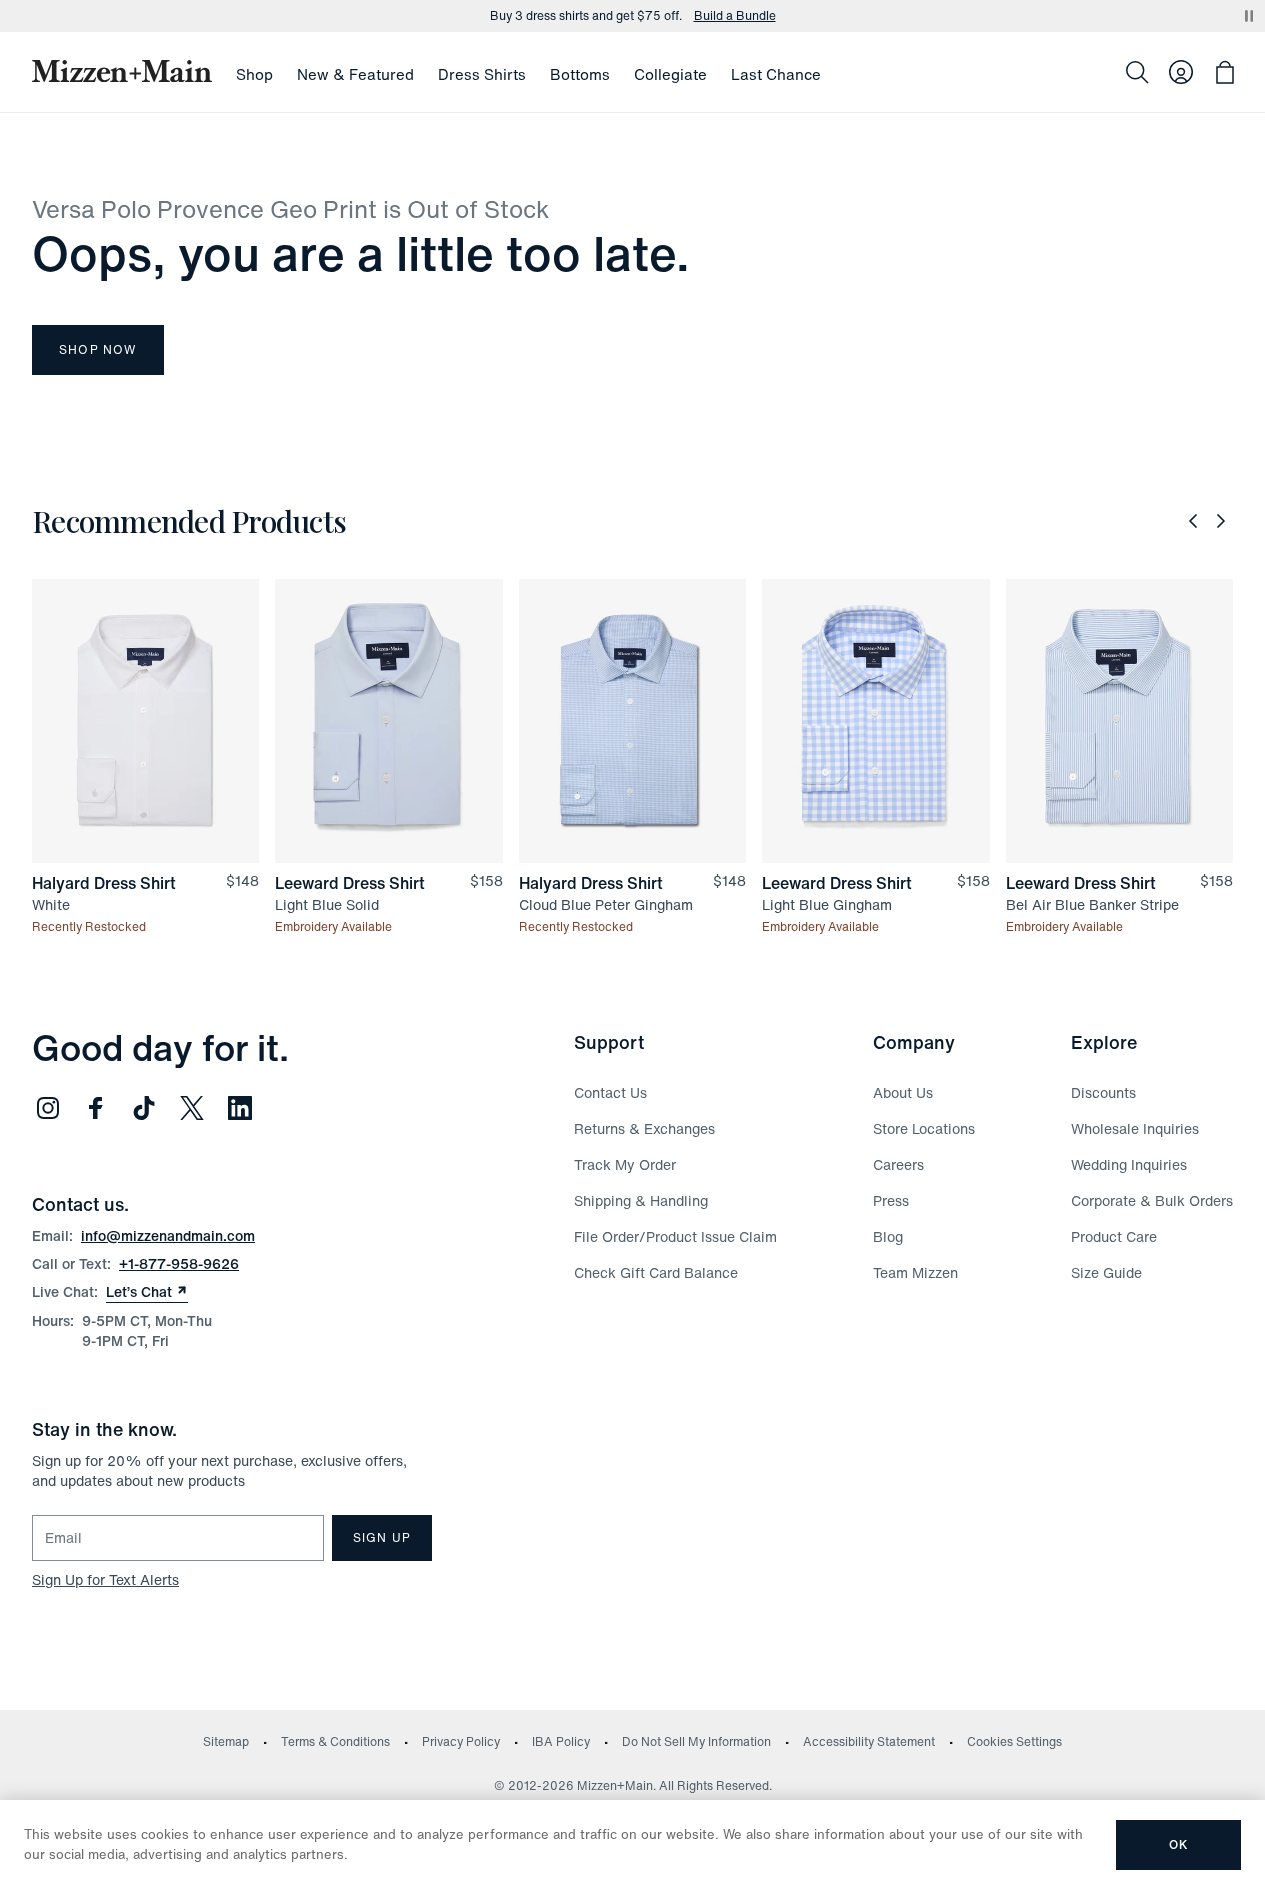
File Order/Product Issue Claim (675, 1236)
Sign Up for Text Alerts (105, 1579)
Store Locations (924, 1128)
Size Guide (1106, 1272)
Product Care (1114, 1236)
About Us (903, 1092)
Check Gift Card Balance (656, 1272)
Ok (1178, 1844)
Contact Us (610, 1092)
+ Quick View (157, 864)
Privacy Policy (461, 1741)
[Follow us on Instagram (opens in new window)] (48, 1108)
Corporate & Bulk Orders (1152, 1200)
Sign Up (382, 1537)
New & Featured (355, 74)
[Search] (1137, 72)
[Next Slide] (1221, 521)
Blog (888, 1236)
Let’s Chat (147, 1292)
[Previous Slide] (1193, 521)
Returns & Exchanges (644, 1128)
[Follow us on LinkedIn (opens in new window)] (240, 1108)
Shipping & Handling (641, 1200)
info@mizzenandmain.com (168, 1235)
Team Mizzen (915, 1272)
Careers (898, 1164)
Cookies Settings (1014, 1741)
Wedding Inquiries (1129, 1164)
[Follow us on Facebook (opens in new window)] (96, 1108)
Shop (254, 74)
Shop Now (98, 349)
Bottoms (580, 74)
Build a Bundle (735, 13)
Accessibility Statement (869, 1741)
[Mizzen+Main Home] (122, 71)
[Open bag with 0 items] (1225, 72)
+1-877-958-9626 (179, 1263)
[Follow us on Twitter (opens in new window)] (192, 1108)
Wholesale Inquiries (1135, 1128)
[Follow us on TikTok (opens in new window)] (144, 1108)
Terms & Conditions (335, 1741)
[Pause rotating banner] (1249, 16)
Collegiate (670, 74)
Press (891, 1200)
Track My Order (625, 1164)
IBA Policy (561, 1741)
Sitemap (226, 1741)
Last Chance (776, 74)
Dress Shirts (482, 74)
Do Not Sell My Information (696, 1741)
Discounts (1103, 1092)
